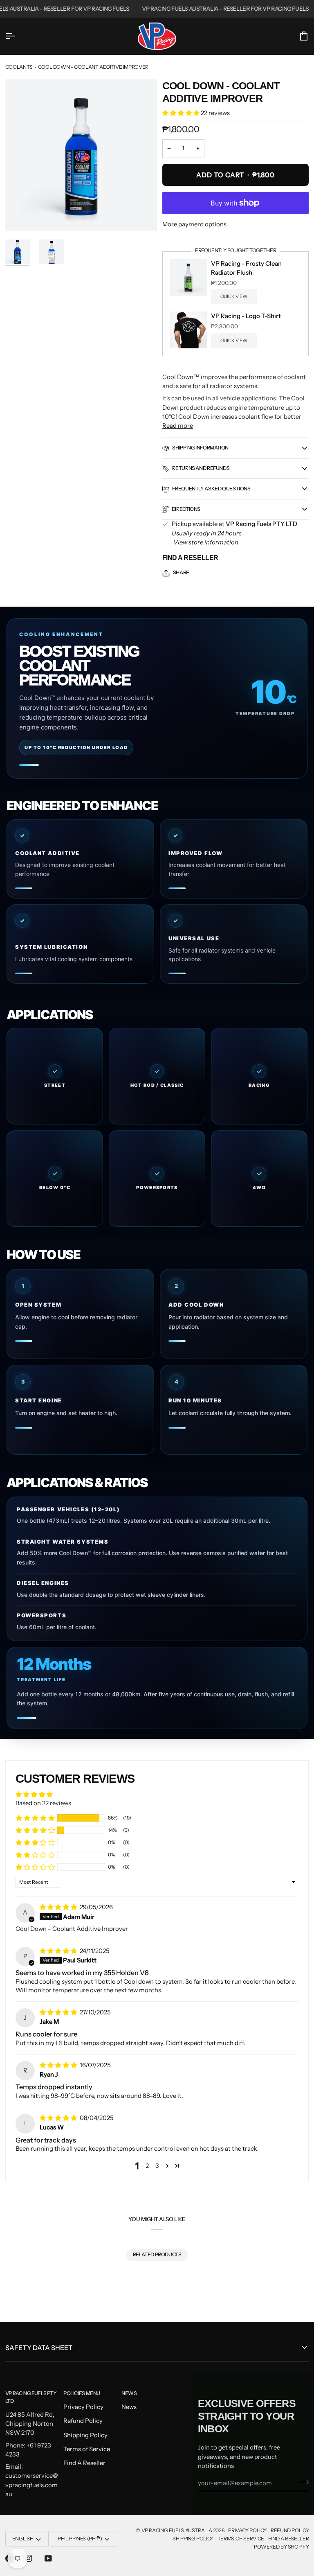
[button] (182, 113)
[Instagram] (29, 2558)
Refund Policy (83, 2421)
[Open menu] (18, 36)
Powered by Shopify (281, 2547)
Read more (178, 426)
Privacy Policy (83, 2407)
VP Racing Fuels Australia (177, 2530)
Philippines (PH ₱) (80, 2539)
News (129, 2407)
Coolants (19, 67)
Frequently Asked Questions (211, 489)
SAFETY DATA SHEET (39, 2348)
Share (181, 572)
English (23, 2539)
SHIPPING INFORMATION (200, 448)
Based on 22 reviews (43, 1803)
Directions (186, 509)
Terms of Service (87, 2449)
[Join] (302, 2482)
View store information (206, 542)
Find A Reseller (190, 558)
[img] (59, 1907)
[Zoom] (81, 155)
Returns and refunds (201, 468)
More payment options (194, 224)
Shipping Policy (85, 2435)
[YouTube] (48, 2558)
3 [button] (157, 2166)
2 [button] (147, 2166)
